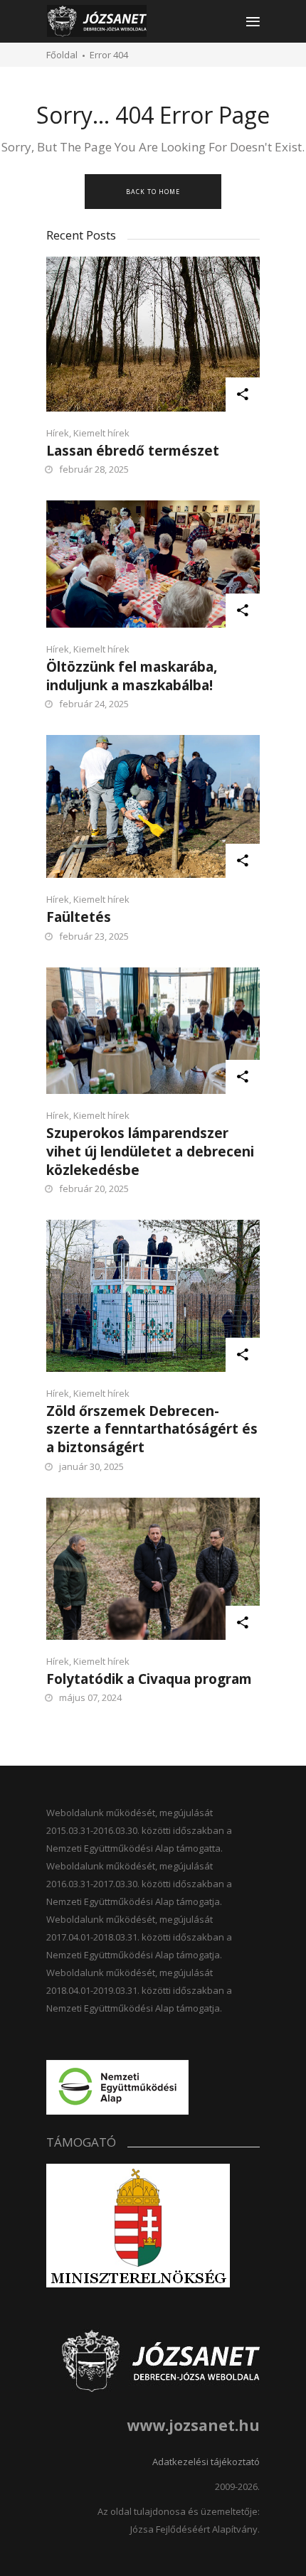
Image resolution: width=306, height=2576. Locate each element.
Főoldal (62, 55)
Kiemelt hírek (101, 433)
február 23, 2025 (94, 936)
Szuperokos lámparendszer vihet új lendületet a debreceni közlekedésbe (150, 1151)
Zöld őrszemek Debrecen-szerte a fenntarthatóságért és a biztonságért (152, 1429)
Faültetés (79, 917)
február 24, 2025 (94, 704)
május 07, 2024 (90, 1697)
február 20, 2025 (94, 1188)
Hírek (58, 433)
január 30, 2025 (91, 1466)
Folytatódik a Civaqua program (149, 1679)
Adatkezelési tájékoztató (206, 2462)
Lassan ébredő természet (133, 451)
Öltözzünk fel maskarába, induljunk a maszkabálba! (132, 676)
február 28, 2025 (94, 469)
